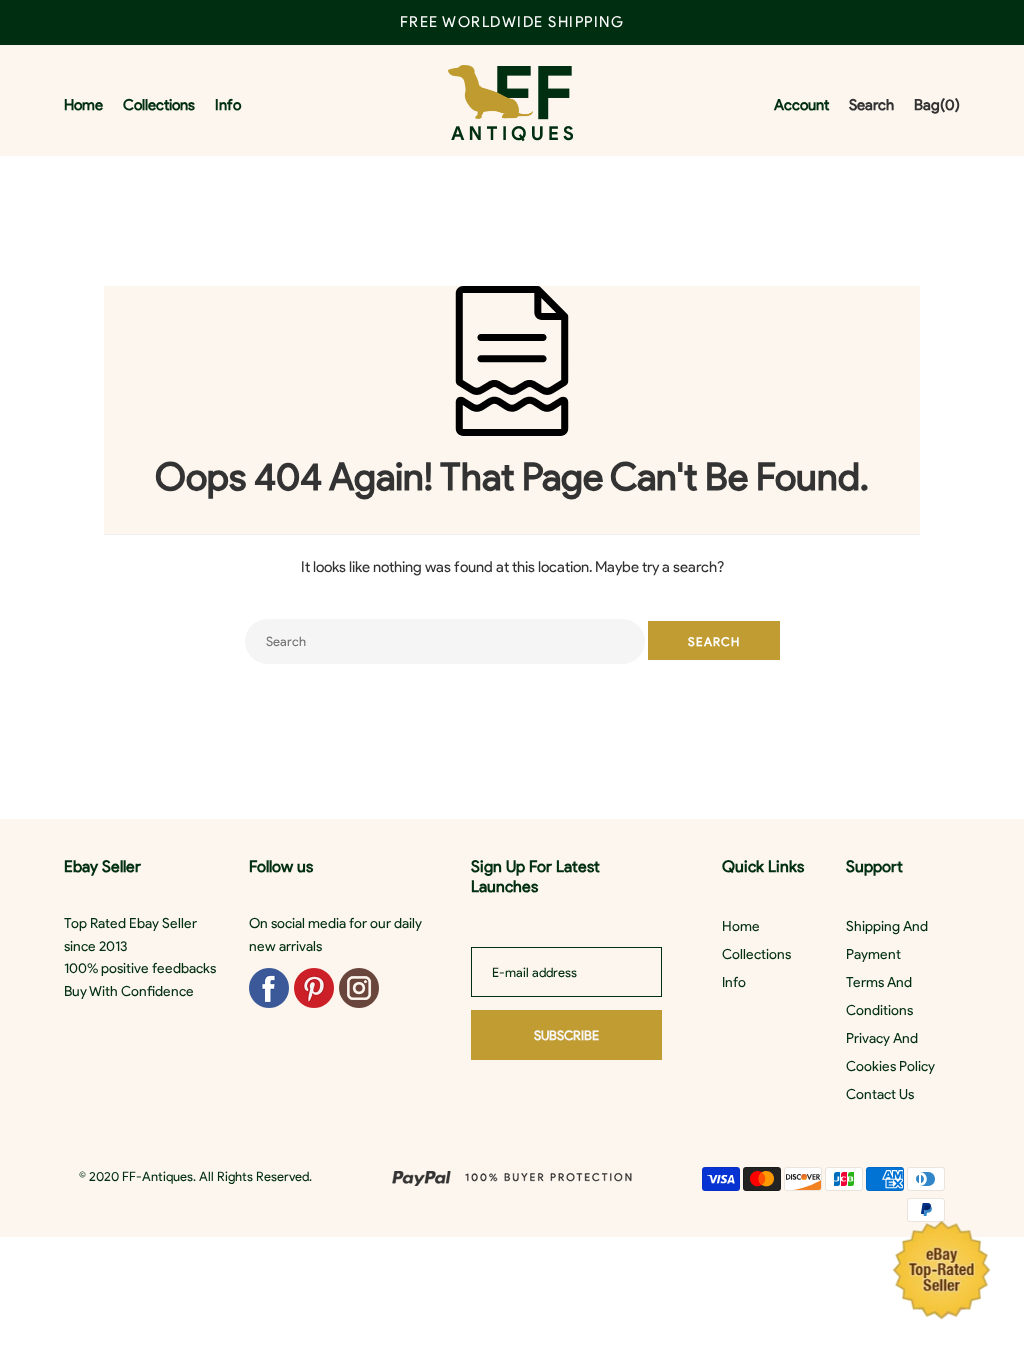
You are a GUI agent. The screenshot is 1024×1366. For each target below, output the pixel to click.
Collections (756, 954)
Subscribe (566, 1035)
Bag (937, 105)
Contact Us (880, 1094)
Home (741, 926)
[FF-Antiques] (510, 105)
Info (734, 982)
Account (801, 105)
